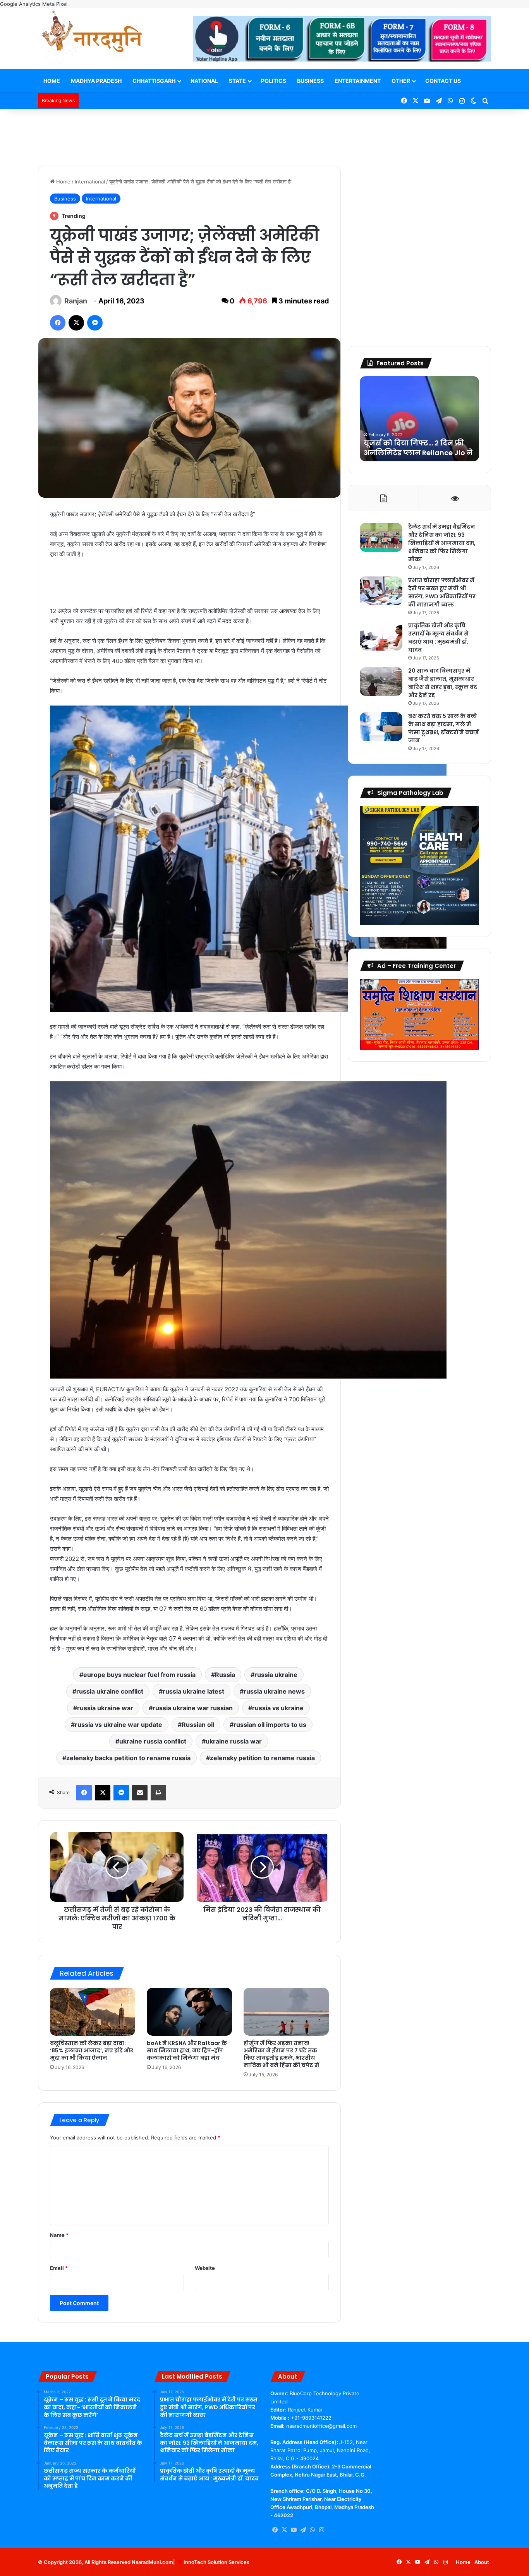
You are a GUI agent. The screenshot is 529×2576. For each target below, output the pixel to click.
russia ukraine (276, 1675)
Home (52, 81)
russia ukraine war (105, 1708)
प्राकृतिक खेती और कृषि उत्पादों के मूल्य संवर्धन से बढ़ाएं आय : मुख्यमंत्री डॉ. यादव (438, 638)
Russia (225, 1675)
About (482, 2562)
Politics (274, 81)
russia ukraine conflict (110, 1691)
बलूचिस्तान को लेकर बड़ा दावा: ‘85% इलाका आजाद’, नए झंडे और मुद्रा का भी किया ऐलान (92, 2050)
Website (205, 2268)
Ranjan (76, 301)
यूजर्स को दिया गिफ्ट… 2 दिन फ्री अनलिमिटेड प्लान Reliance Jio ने (418, 448)
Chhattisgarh (154, 81)
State (237, 81)
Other (401, 81)
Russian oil (198, 1725)
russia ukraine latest (193, 1691)
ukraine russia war (234, 1741)
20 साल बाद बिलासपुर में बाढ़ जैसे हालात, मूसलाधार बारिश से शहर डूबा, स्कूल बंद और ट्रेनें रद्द (443, 683)
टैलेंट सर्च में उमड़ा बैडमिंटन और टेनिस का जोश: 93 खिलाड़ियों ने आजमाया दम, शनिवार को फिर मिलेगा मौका (442, 543)
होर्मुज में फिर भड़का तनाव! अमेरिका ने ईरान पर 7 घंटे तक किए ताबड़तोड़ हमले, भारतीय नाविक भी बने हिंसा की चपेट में (281, 2054)
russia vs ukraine (278, 1708)
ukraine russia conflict (153, 1741)
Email (59, 2268)
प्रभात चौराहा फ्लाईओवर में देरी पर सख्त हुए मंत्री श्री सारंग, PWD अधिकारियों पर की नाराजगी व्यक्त (442, 592)
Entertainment (358, 81)
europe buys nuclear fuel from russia (139, 1675)
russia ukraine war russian (193, 1708)
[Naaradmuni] (92, 36)
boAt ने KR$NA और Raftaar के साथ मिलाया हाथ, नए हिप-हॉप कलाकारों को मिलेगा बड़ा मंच (187, 2050)
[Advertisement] (264, 134)
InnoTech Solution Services (216, 2562)
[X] (284, 2530)
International (90, 182)
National (204, 81)
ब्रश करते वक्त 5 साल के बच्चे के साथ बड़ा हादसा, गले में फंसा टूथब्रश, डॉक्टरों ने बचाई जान (443, 728)
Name (59, 2235)
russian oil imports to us (270, 1725)
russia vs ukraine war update (119, 1725)
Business (310, 81)
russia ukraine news (274, 1691)
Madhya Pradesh (96, 81)
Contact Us (443, 81)
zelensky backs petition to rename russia (128, 1758)
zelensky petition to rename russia (262, 1758)
